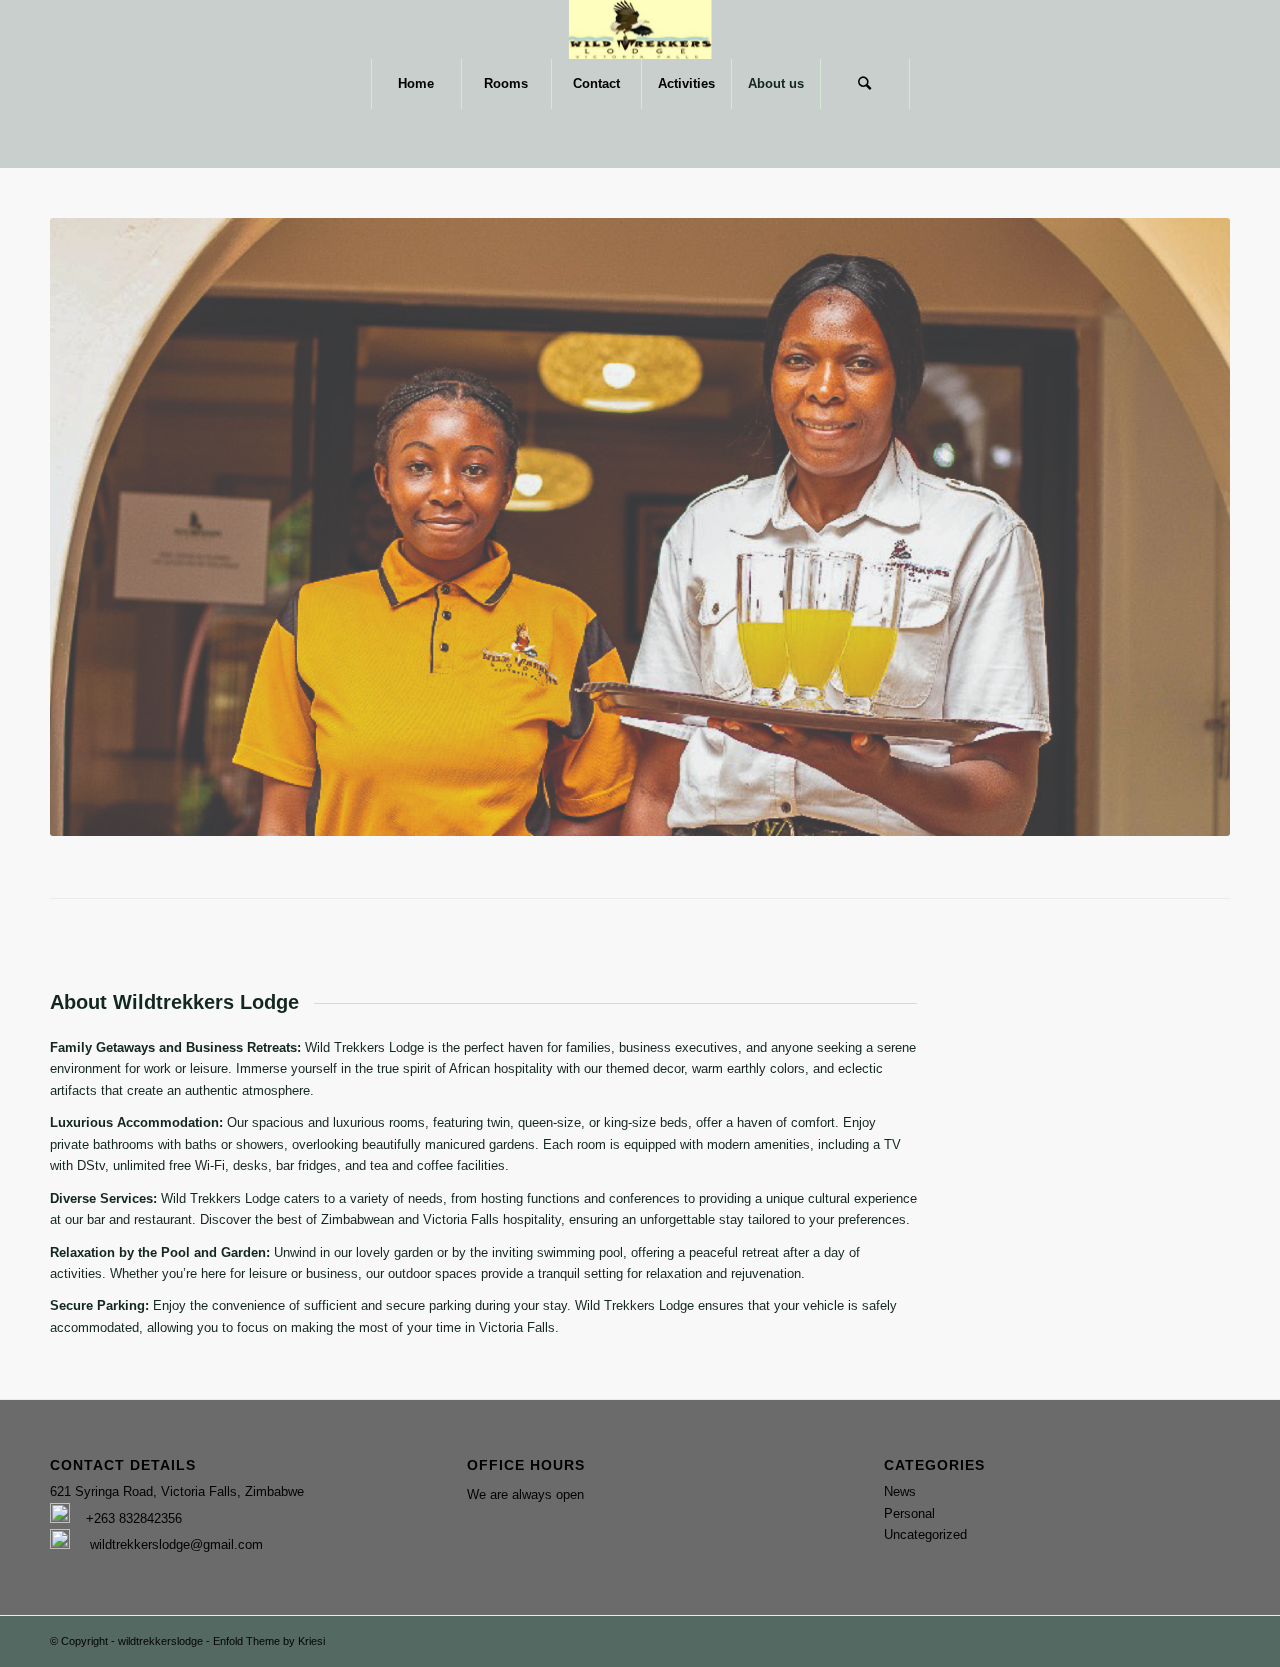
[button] (223, 1491)
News (900, 1491)
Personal (909, 1513)
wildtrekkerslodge (160, 1641)
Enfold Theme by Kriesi (269, 1641)
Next (1185, 527)
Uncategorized (925, 1534)
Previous (95, 527)
